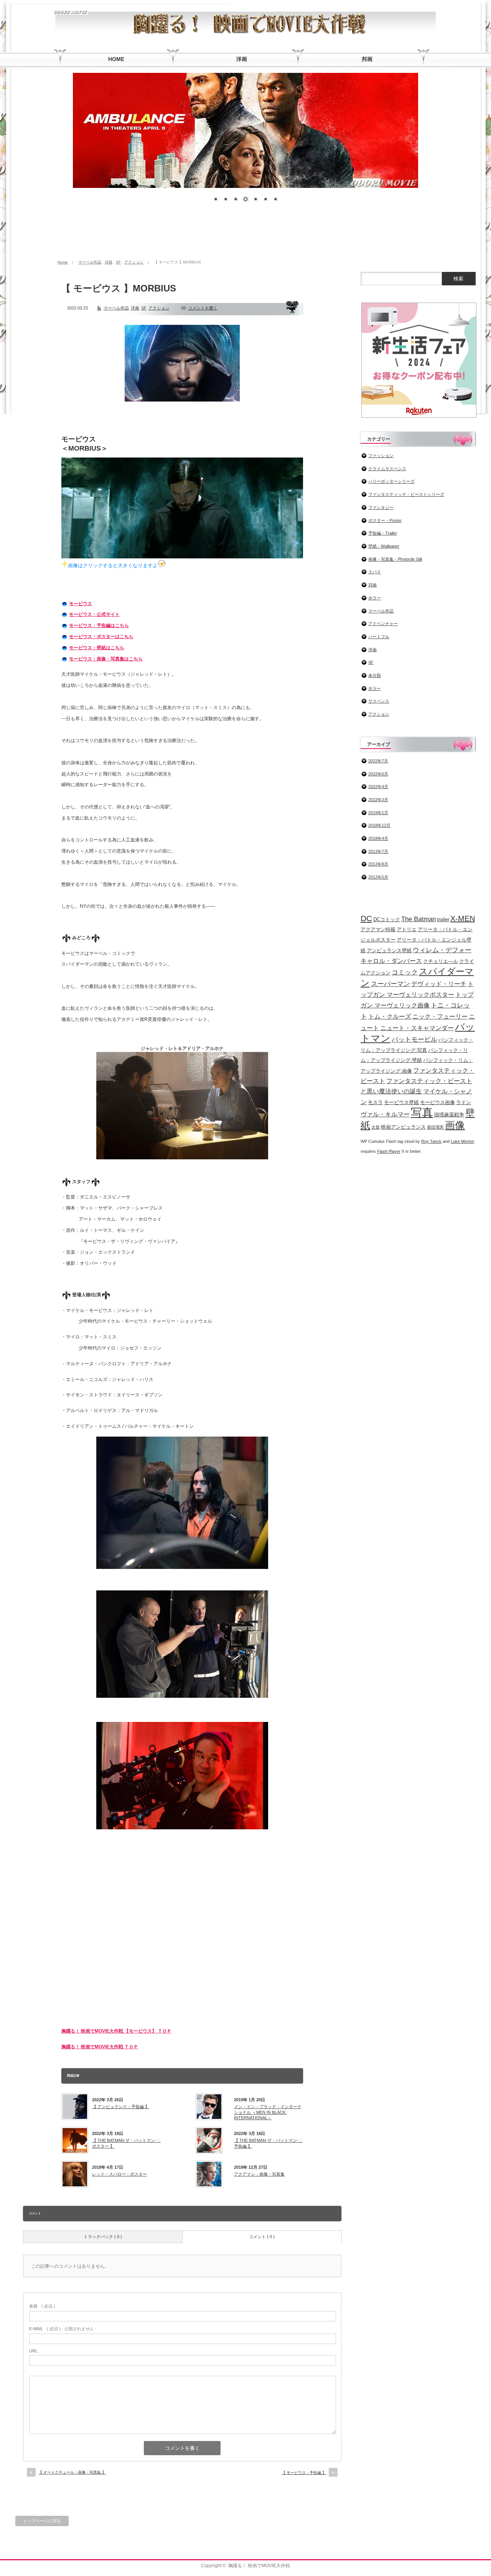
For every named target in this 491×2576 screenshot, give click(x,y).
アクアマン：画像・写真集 (259, 2174)
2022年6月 (378, 774)
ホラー (375, 598)
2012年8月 (378, 864)
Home (63, 262)
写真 (422, 1112)
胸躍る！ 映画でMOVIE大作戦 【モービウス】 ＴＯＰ (116, 2031)
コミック (405, 972)
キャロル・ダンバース (391, 961)
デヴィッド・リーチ (439, 984)
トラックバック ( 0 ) (103, 2237)
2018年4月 (378, 838)
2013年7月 (378, 851)
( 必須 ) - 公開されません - (63, 2329)
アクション (134, 262)
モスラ (375, 1102)
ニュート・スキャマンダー (417, 1028)
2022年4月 (378, 787)
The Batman (419, 919)
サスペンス (379, 701)
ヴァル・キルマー (385, 1114)
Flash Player (389, 1151)
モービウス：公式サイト (94, 614)
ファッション (381, 456)
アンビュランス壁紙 (389, 951)
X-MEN (463, 918)
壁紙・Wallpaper (384, 546)
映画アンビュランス (403, 1127)
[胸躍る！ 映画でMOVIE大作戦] (71, 11)
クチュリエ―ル (441, 961)
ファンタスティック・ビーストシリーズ (406, 494)
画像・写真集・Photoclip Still (395, 559)
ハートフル (379, 637)
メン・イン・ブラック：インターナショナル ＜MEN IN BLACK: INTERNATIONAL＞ (268, 2112)
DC (366, 918)
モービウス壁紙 (401, 1102)
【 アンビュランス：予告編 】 (121, 2107)
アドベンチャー (383, 624)
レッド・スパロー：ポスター (119, 2174)
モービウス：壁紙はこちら (97, 648)
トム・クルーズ (390, 1016)
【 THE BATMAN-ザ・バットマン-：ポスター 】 (126, 2143)
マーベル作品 (90, 262)
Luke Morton (462, 1141)
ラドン (464, 1102)
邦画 (372, 585)
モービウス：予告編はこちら (99, 625)
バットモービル (414, 1039)
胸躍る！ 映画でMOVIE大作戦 (259, 2566)
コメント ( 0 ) (262, 2237)
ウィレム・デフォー (442, 950)
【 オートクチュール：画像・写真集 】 (72, 2472)
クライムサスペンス (387, 469)
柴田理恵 (435, 1127)
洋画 (109, 262)
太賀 (376, 1127)
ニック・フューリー (440, 1016)
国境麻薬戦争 (449, 1115)
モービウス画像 (437, 1102)
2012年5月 (378, 877)
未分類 (375, 675)
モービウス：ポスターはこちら (101, 637)
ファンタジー (381, 507)
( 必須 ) (42, 2306)
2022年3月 (378, 800)
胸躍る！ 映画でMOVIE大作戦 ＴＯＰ (100, 2047)
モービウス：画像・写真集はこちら (106, 659)
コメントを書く (203, 308)
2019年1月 (378, 813)
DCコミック (387, 919)
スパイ (375, 572)
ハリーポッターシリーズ (391, 481)
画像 (455, 1125)
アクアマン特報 (378, 929)
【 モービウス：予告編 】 (304, 2473)
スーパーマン (390, 984)
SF (118, 262)
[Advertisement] (245, 234)
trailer (443, 919)
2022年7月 (378, 761)
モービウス (81, 604)
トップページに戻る (42, 2521)
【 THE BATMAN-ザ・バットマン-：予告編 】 (268, 2143)
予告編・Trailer (383, 533)
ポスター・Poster (385, 520)
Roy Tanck (431, 1141)
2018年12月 (379, 825)
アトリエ (407, 929)
